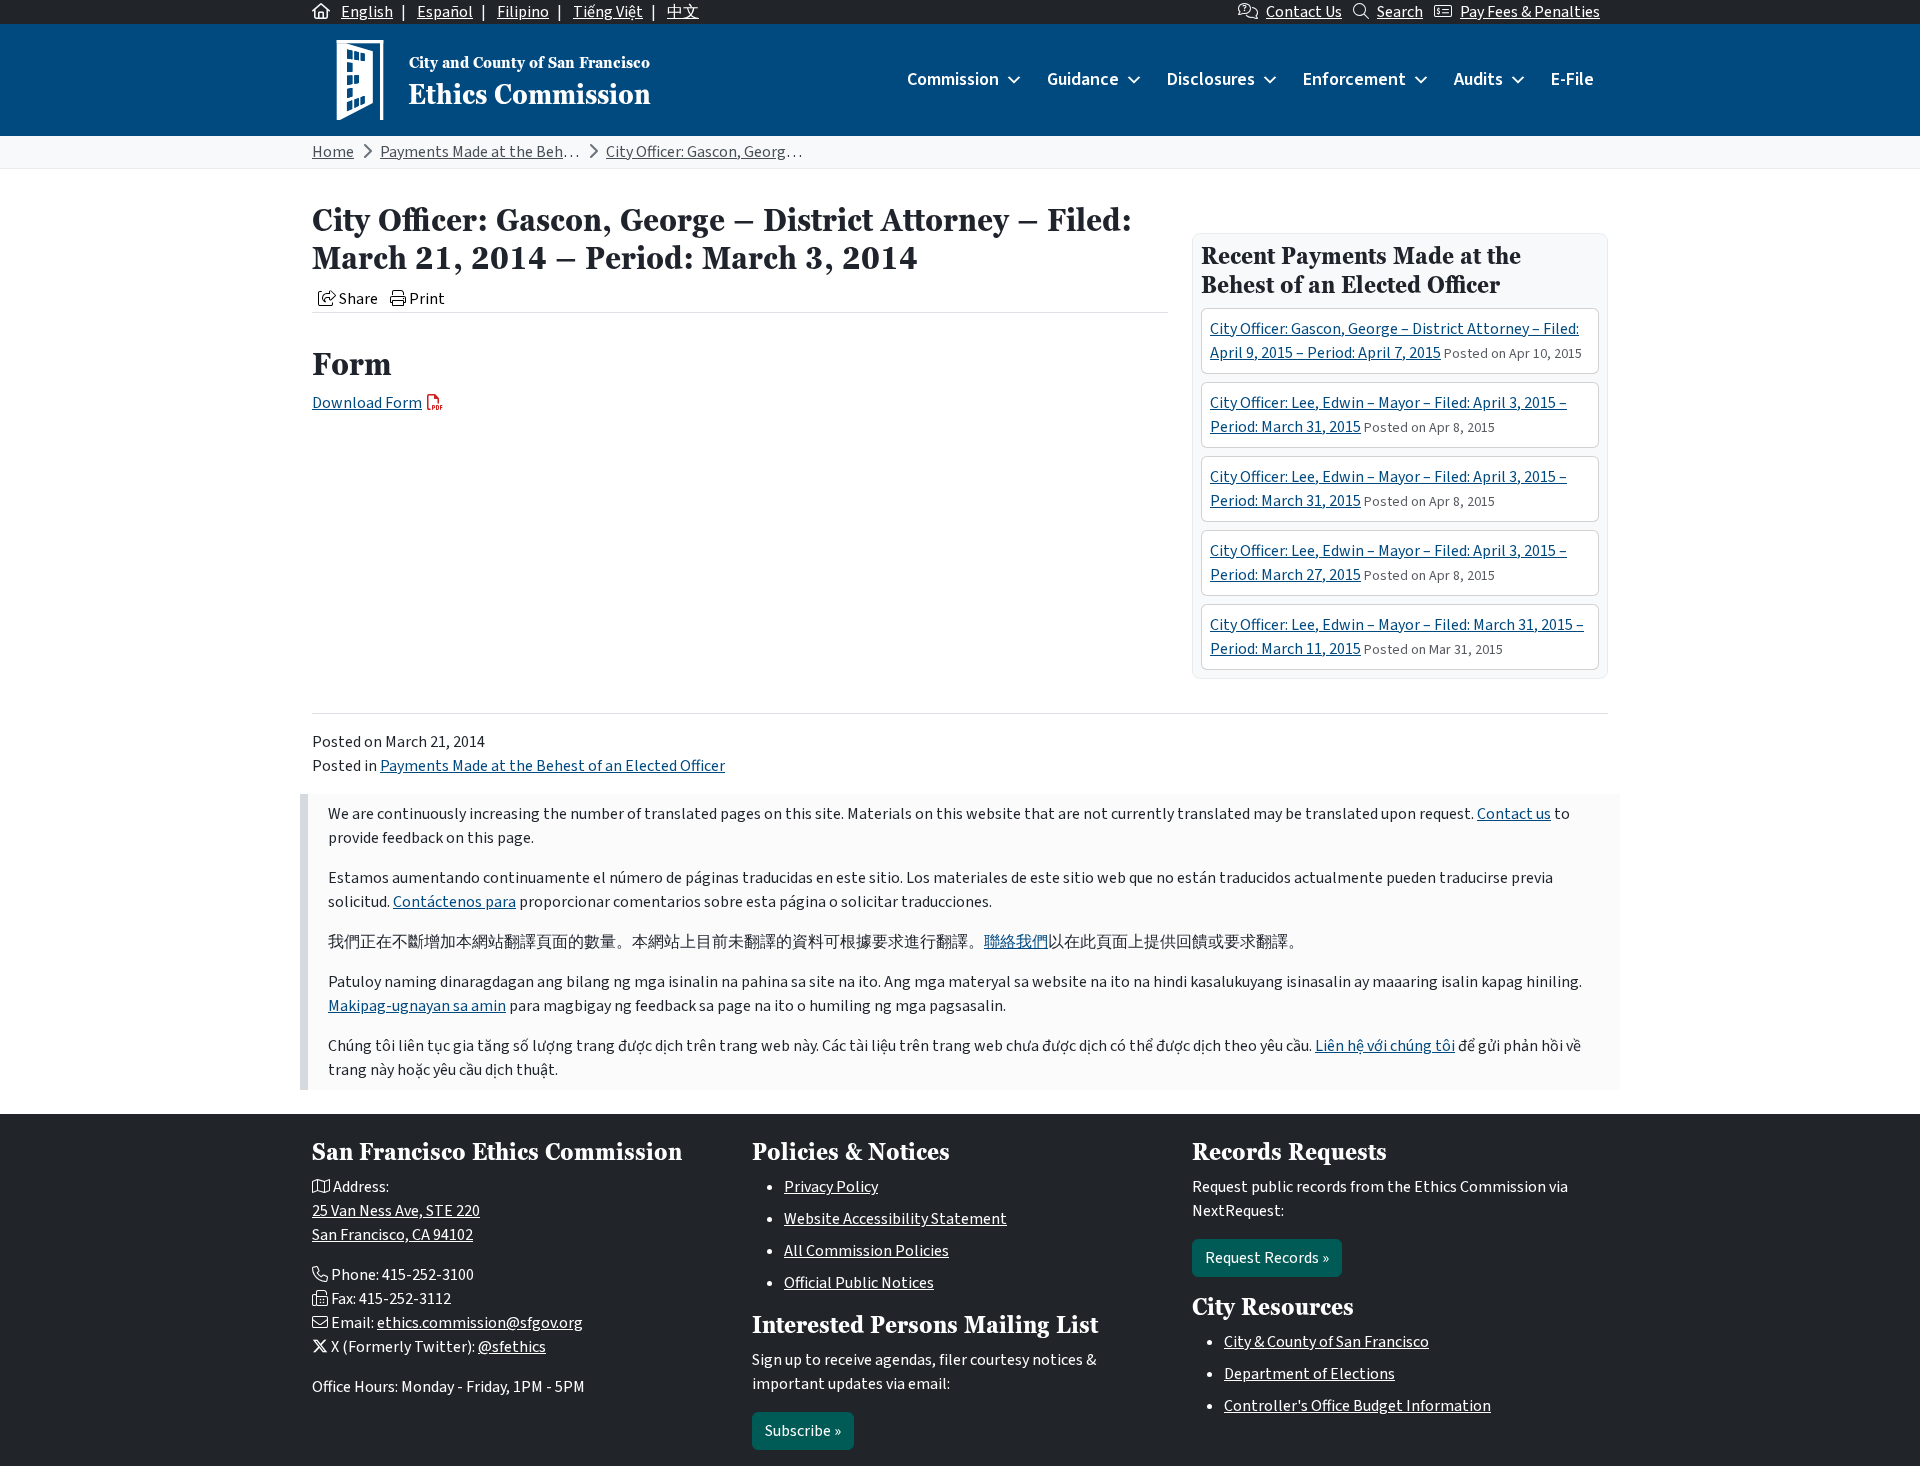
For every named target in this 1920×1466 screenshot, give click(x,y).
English (367, 12)
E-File (1572, 79)
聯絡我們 (1016, 942)
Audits (1478, 79)
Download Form (367, 403)
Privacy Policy (831, 1187)
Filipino (523, 12)
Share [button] (357, 299)
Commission (953, 79)
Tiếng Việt (608, 12)
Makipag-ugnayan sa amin (417, 1006)
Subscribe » (803, 1431)
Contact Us (1304, 12)
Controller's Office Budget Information (1357, 1406)
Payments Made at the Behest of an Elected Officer (552, 152)
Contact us (1514, 814)
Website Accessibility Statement (895, 1219)
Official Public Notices (859, 1283)
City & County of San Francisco (1326, 1342)
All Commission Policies (866, 1251)
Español (445, 12)
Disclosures (1211, 79)
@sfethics (512, 1347)
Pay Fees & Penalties (1530, 12)
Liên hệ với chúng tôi (1385, 1046)
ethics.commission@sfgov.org (480, 1323)
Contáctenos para (454, 902)
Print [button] (425, 299)
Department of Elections (1309, 1374)
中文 (683, 12)
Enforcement (1354, 79)
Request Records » (1267, 1258)
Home (333, 152)
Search (1400, 12)
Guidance (1083, 79)
